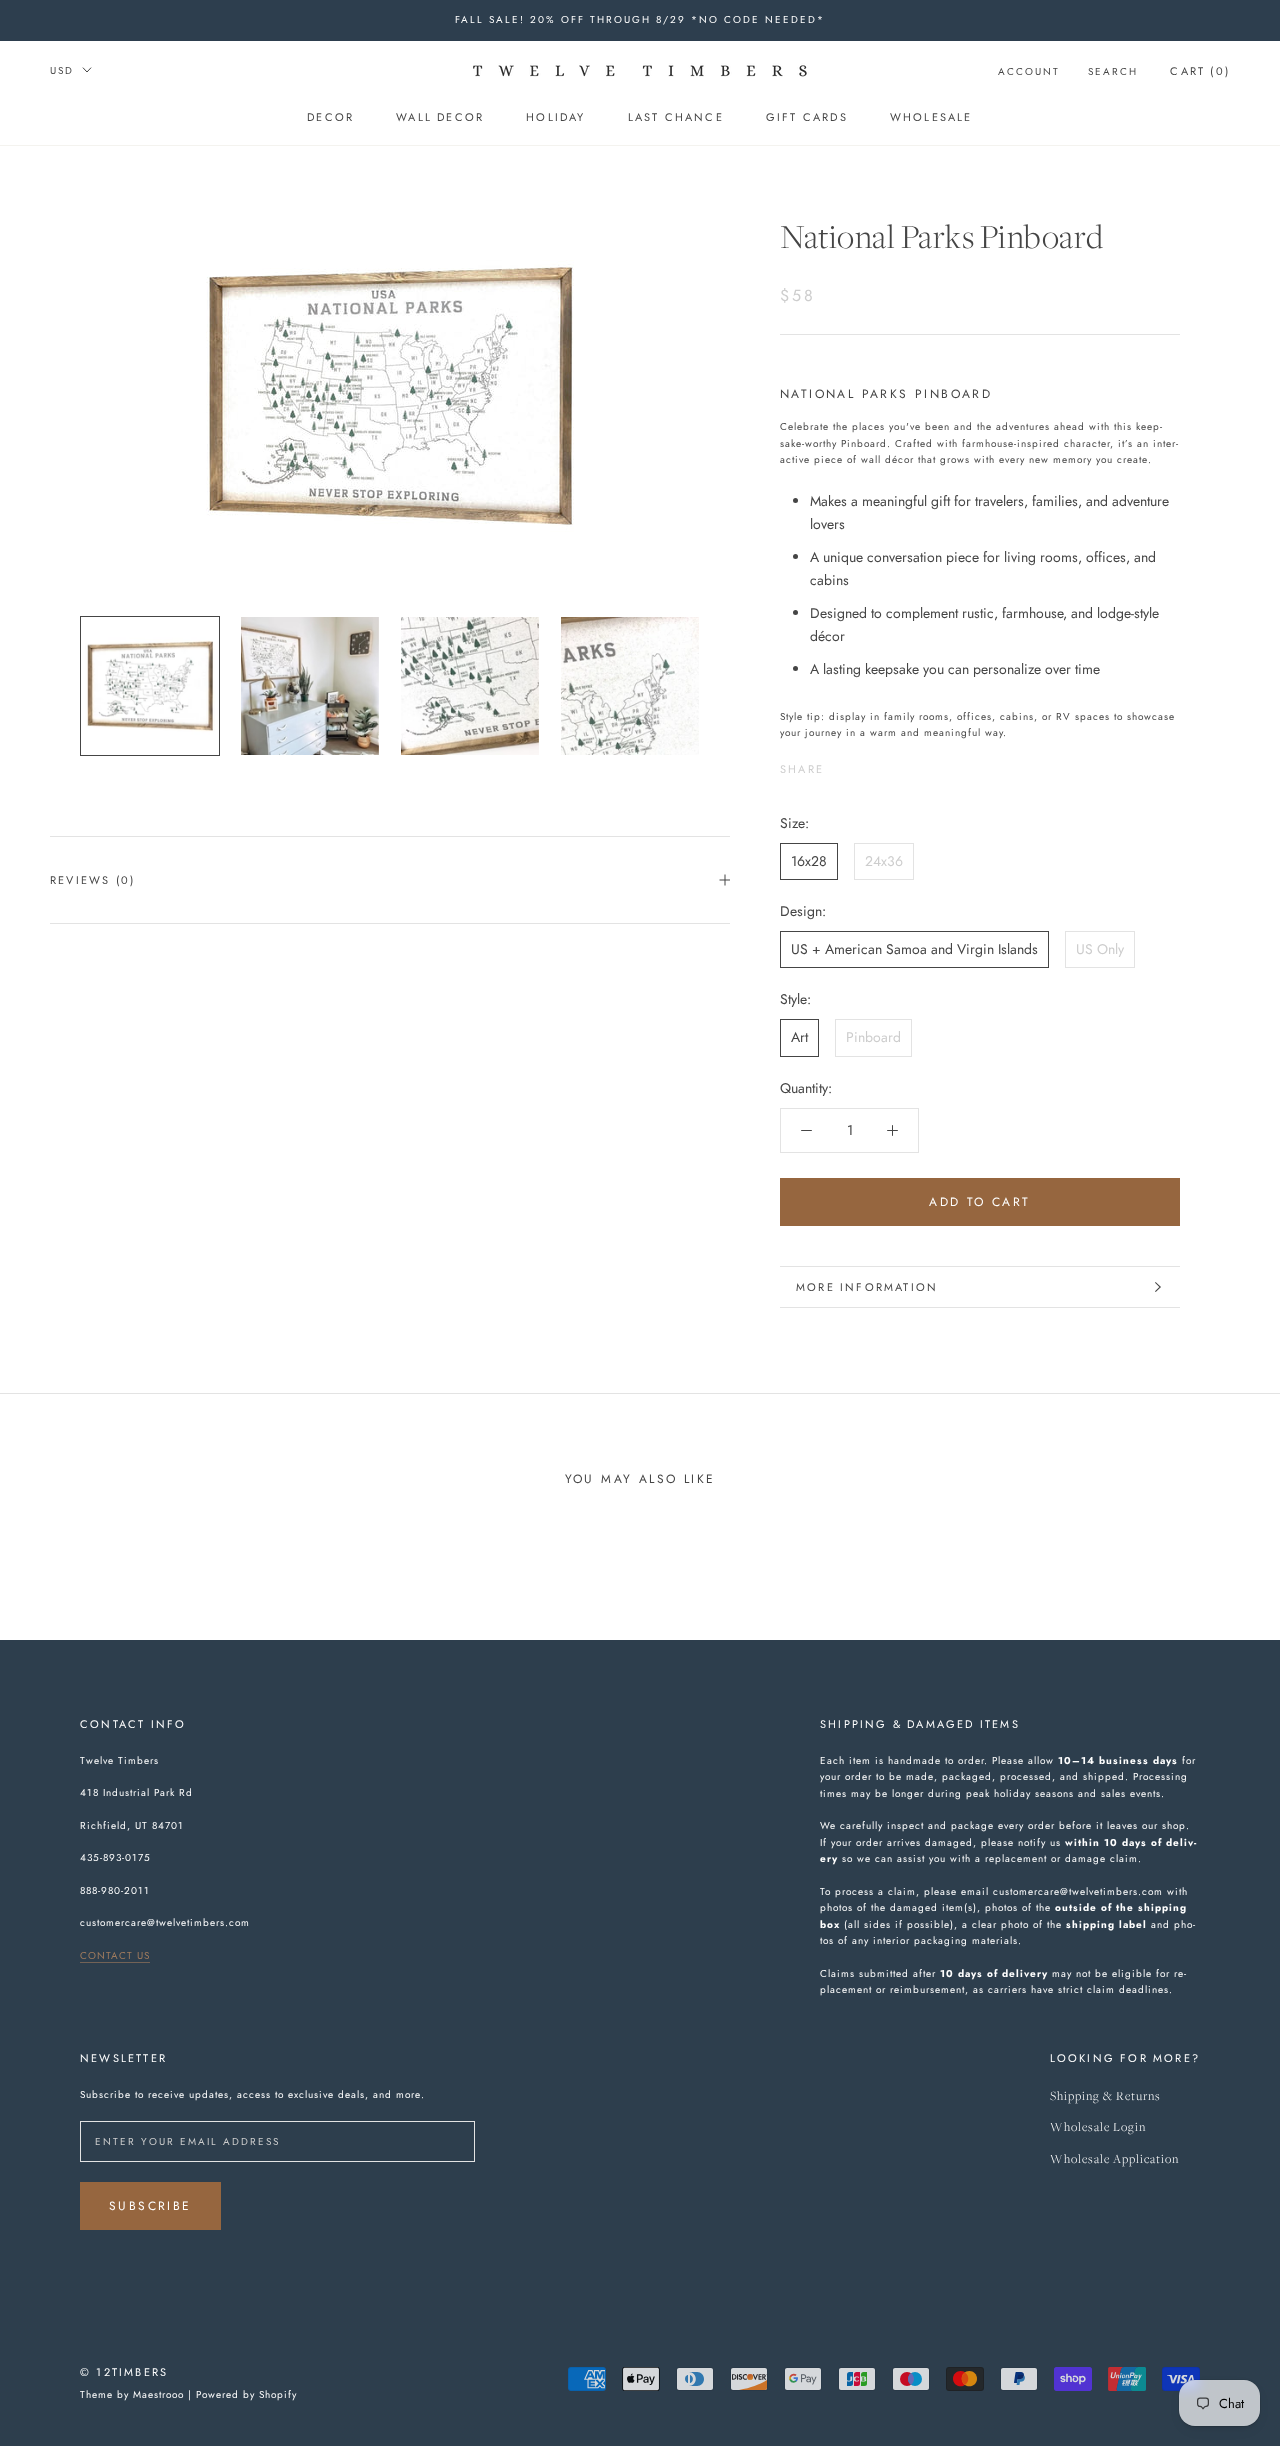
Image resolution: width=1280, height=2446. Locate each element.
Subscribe (150, 2206)
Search (1113, 71)
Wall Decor (440, 117)
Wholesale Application (1114, 2159)
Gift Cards (807, 117)
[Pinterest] (895, 764)
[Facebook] (843, 764)
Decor (330, 117)
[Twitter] (869, 764)
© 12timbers (124, 2372)
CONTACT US (115, 1955)
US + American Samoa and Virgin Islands (914, 949)
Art (799, 1037)
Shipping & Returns (1105, 2096)
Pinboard (873, 1037)
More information (867, 1287)
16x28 (809, 861)
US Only (1100, 949)
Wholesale (931, 117)
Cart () (1200, 71)
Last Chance (676, 117)
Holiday (555, 117)
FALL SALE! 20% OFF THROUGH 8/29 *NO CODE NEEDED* (640, 19)
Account (1029, 71)
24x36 (884, 861)
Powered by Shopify (246, 2394)
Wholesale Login (1098, 2127)
